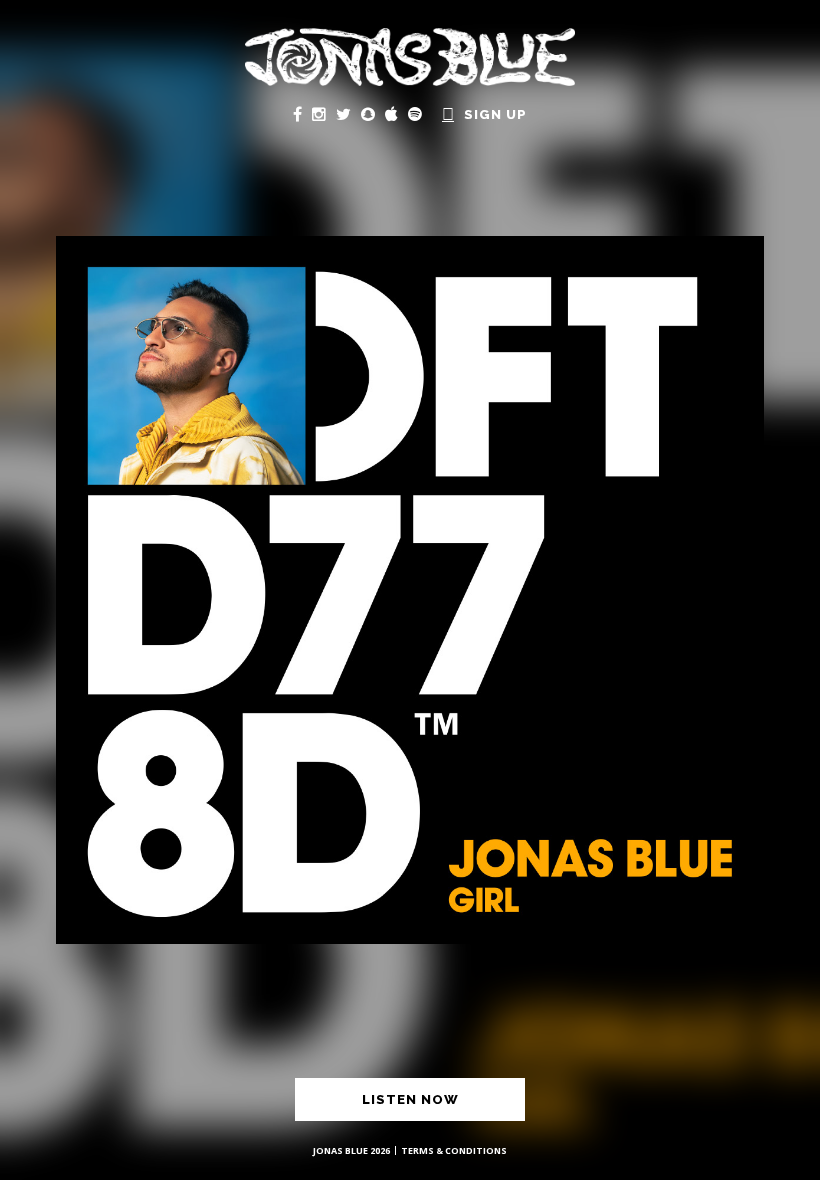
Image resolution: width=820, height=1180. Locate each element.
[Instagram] (319, 114)
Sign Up (495, 114)
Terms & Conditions (454, 1150)
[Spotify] (415, 114)
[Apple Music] (391, 114)
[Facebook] (297, 114)
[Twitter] (343, 114)
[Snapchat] (368, 114)
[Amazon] (448, 114)
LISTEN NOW (410, 1099)
